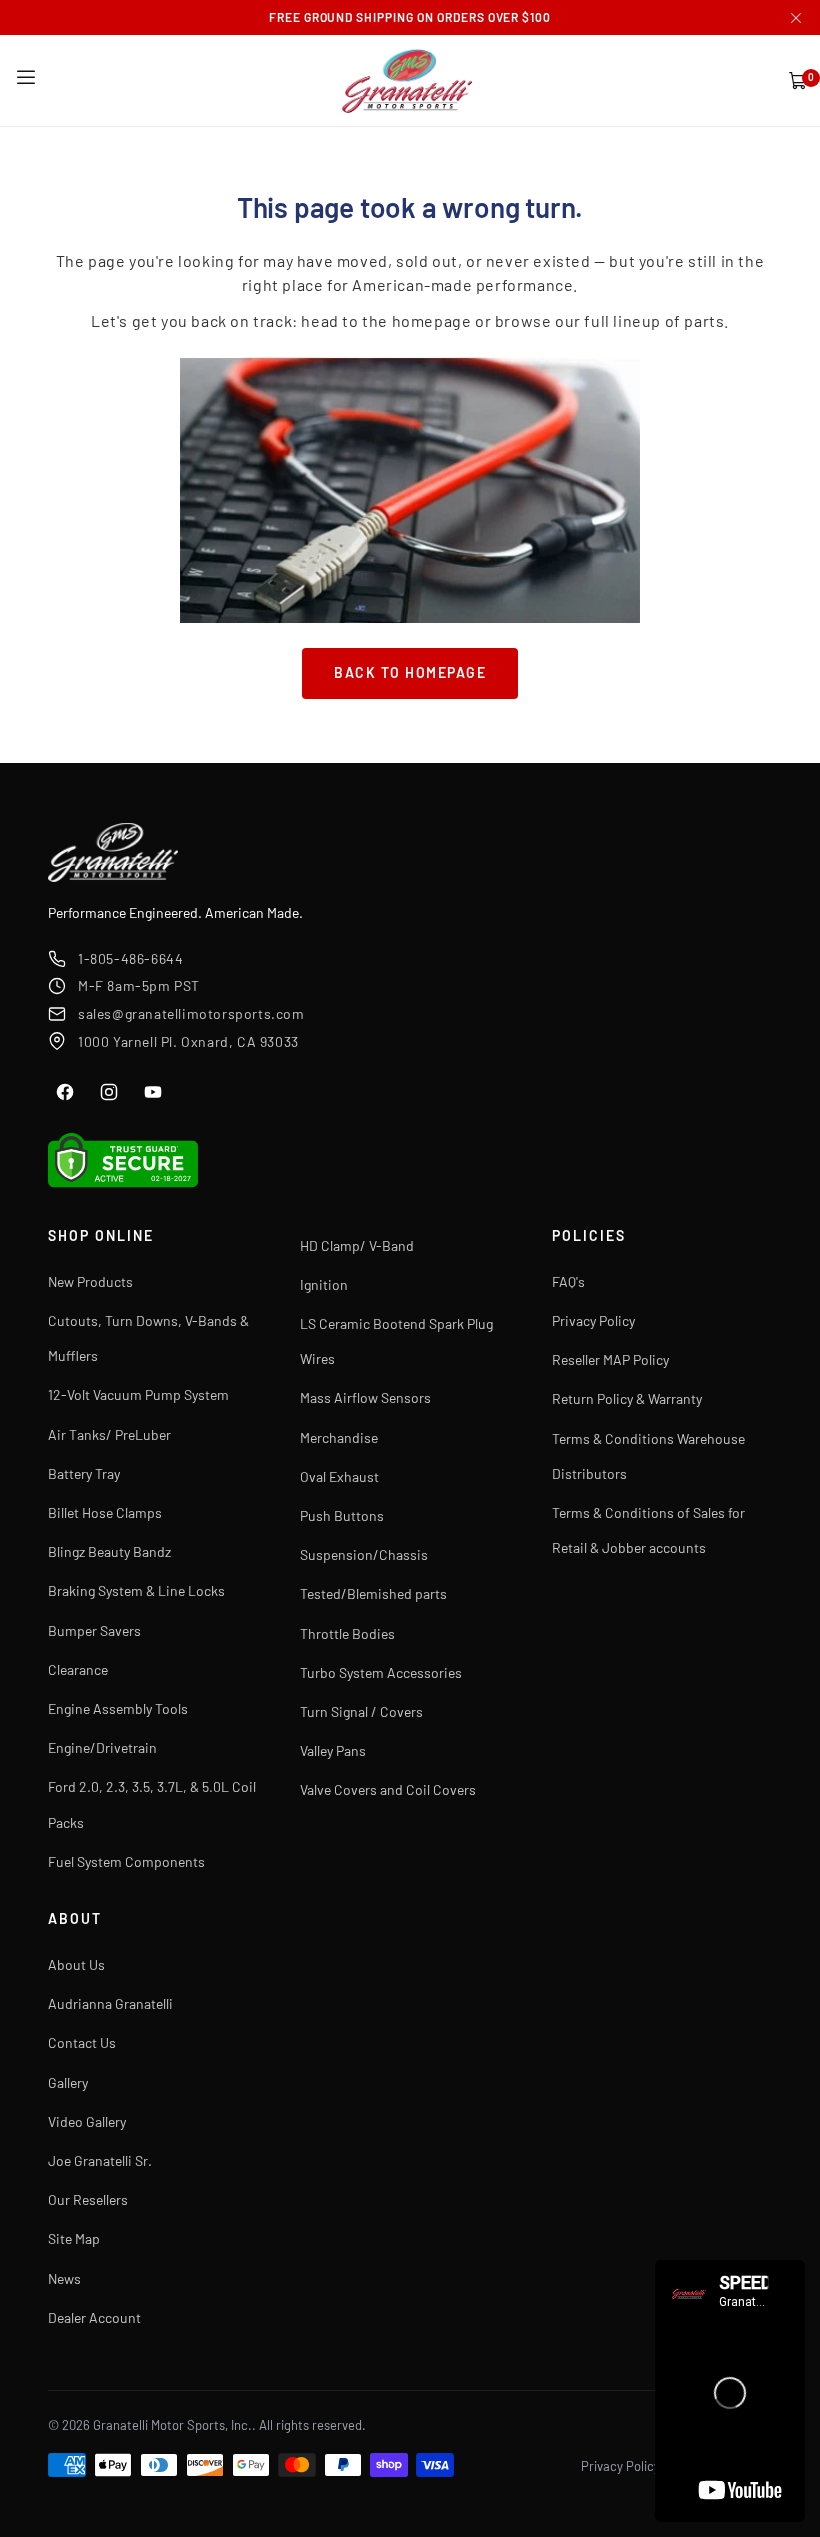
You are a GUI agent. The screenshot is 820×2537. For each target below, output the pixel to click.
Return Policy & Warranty (627, 1398)
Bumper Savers (94, 1630)
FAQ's (568, 1281)
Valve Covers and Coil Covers (388, 1789)
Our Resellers (88, 2199)
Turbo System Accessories (381, 1672)
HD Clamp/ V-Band (357, 1245)
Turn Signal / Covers (361, 1711)
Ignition (324, 1284)
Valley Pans (333, 1750)
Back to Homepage (410, 672)
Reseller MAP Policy (610, 1359)
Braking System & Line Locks (136, 1590)
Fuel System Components (126, 1861)
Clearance (78, 1669)
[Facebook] (65, 1092)
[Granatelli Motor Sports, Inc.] (408, 80)
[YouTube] (153, 1092)
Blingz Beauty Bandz (109, 1551)
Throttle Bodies (347, 1633)
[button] (26, 78)
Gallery (68, 2082)
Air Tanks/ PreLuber (109, 1434)
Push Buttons (342, 1515)
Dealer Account (94, 2317)
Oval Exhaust (339, 1476)
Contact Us (82, 2042)
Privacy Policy (593, 1320)
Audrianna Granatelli (110, 2003)
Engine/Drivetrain (102, 1747)
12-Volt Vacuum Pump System (138, 1394)
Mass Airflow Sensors (365, 1397)
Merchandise (339, 1437)
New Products (90, 1281)
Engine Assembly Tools (118, 1708)
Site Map (74, 2238)
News (64, 2278)
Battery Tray (84, 1473)
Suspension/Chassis (364, 1554)
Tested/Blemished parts (373, 1593)
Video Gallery (87, 2121)
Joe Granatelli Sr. (100, 2160)
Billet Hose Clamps (105, 1512)
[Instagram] (109, 1092)
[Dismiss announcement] (796, 18)
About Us (76, 1964)
